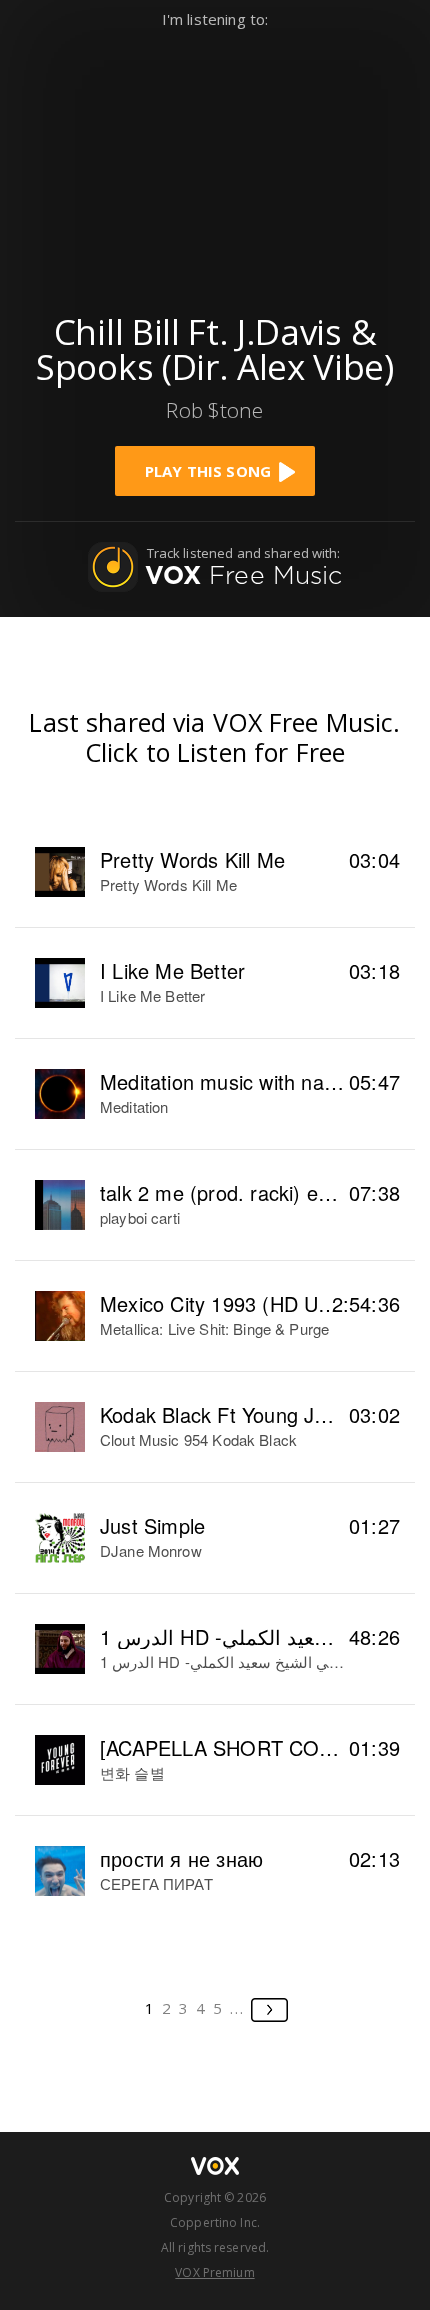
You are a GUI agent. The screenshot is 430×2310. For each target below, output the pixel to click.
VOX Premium (214, 2272)
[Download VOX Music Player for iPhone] (215, 161)
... (237, 2008)
